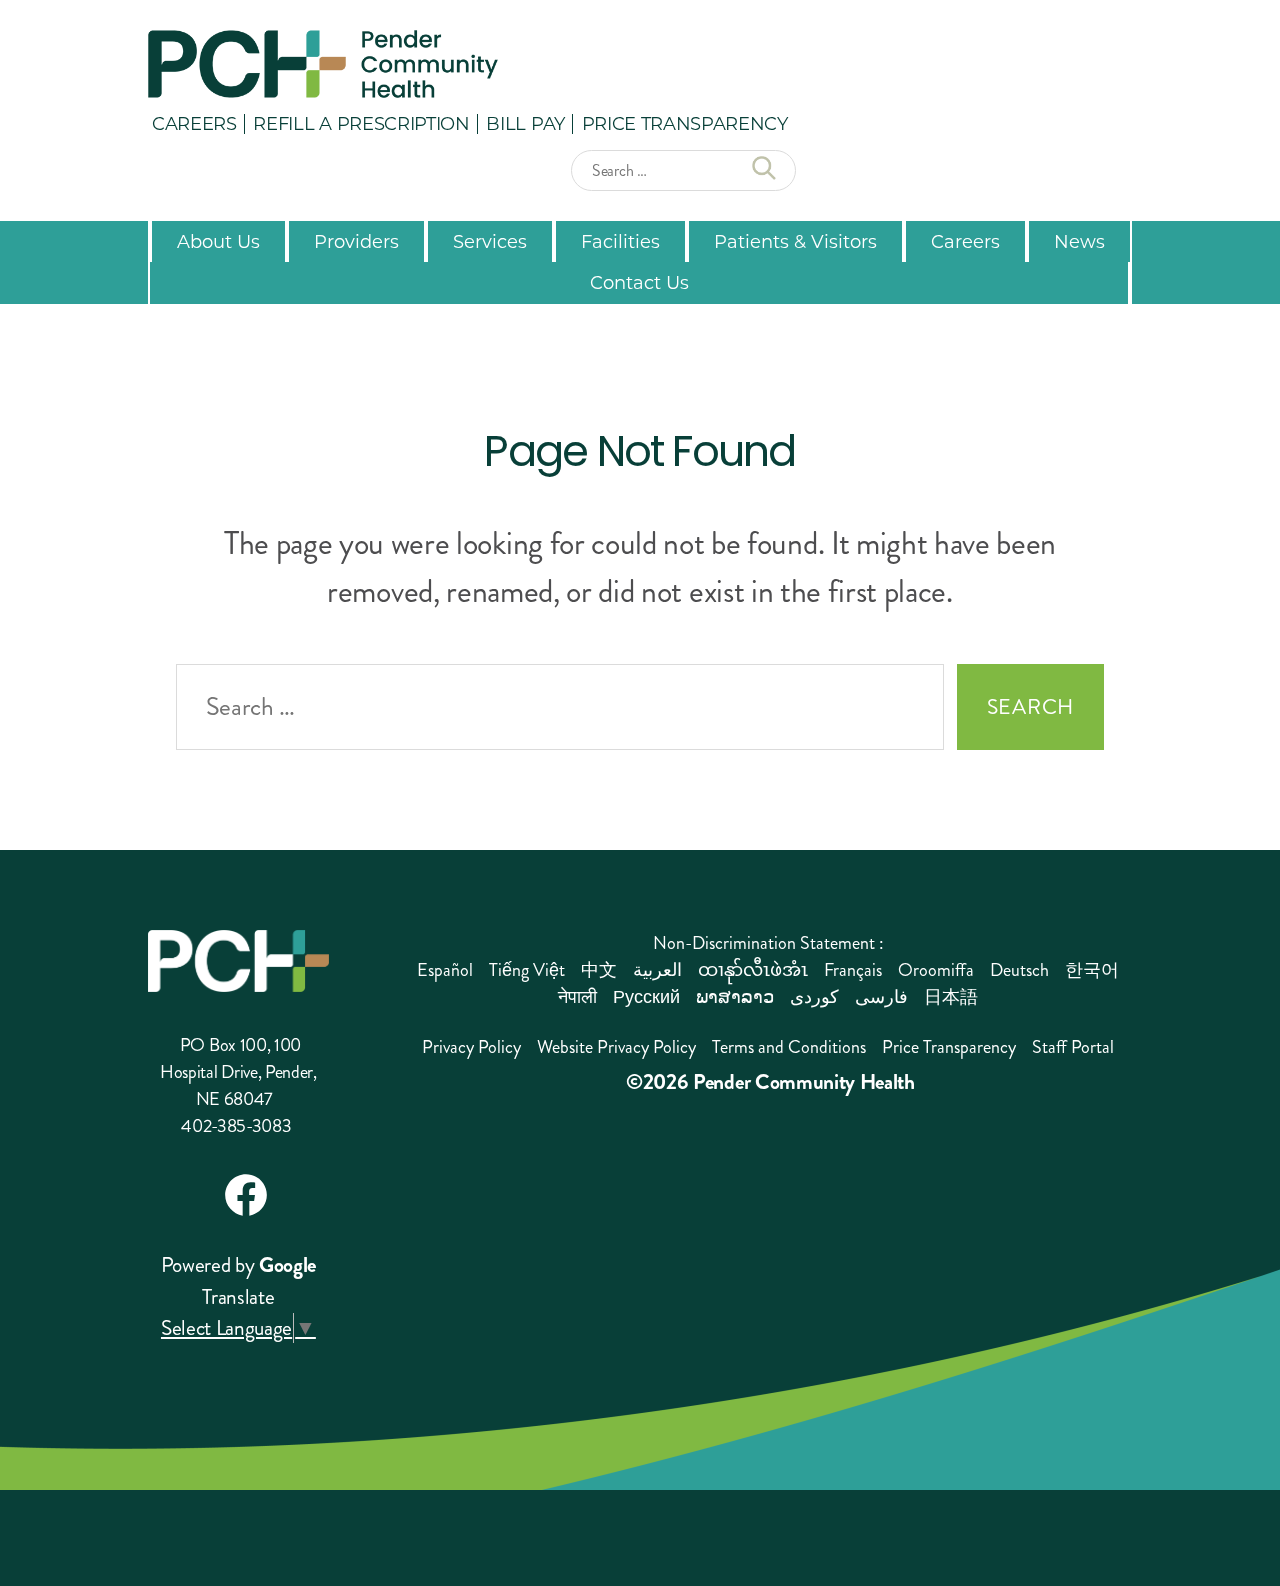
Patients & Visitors (795, 241)
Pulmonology (815, 767)
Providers (356, 241)
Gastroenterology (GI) (544, 788)
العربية (657, 970)
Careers (194, 123)
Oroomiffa (936, 970)
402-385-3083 (236, 1126)
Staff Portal (1073, 1047)
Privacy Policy (471, 1047)
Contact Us (639, 282)
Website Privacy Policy (616, 1047)
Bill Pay (525, 123)
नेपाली (577, 997)
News (1079, 241)
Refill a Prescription (361, 123)
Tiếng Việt (527, 970)
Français (853, 970)
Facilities (620, 241)
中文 (599, 970)
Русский (646, 997)
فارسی (881, 997)
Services (490, 241)
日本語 (951, 997)
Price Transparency (685, 123)
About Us (218, 241)
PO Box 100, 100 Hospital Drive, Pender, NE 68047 (238, 1072)
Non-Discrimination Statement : (768, 943)
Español (445, 970)
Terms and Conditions (789, 1047)
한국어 (1092, 970)
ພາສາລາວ (735, 997)
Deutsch (1019, 970)
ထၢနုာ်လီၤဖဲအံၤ (753, 970)
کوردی (814, 997)
